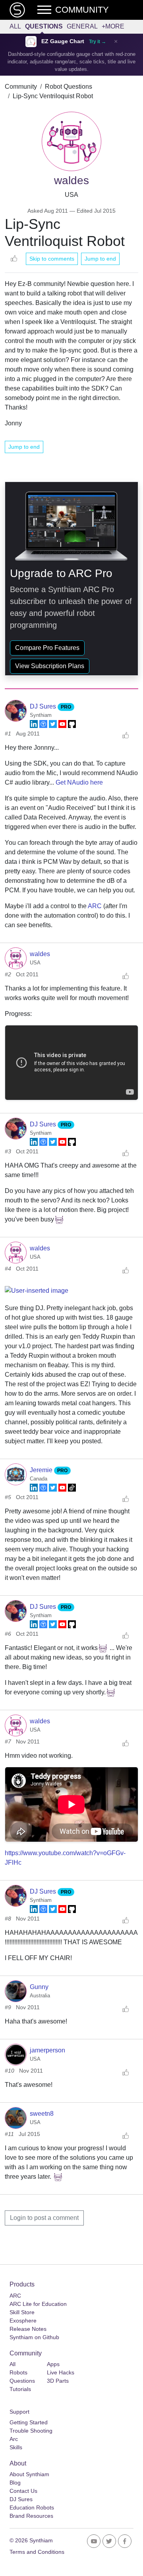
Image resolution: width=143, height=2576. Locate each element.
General (82, 26)
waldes (40, 954)
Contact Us (23, 2491)
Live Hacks (61, 2372)
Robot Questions (69, 87)
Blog (15, 2483)
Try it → (98, 42)
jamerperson (47, 2050)
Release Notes (28, 2329)
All (15, 26)
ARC (95, 906)
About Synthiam (29, 2474)
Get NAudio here (79, 782)
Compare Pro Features (47, 648)
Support (19, 2412)
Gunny (39, 1987)
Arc (14, 2439)
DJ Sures (44, 706)
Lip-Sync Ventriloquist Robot (53, 96)
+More (113, 26)
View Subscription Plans (50, 666)
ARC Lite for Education (38, 2304)
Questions (44, 26)
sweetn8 (42, 2114)
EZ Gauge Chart (63, 41)
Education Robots (32, 2507)
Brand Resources (31, 2516)
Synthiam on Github (34, 2337)
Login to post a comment (44, 2218)
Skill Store (22, 2312)
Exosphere (23, 2321)
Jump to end (100, 259)
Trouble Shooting (31, 2431)
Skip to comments (52, 259)
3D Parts (58, 2381)
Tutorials (20, 2389)
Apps (53, 2364)
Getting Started (29, 2422)
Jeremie (42, 1470)
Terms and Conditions (37, 2552)
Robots (18, 2372)
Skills (16, 2447)
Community (21, 87)
